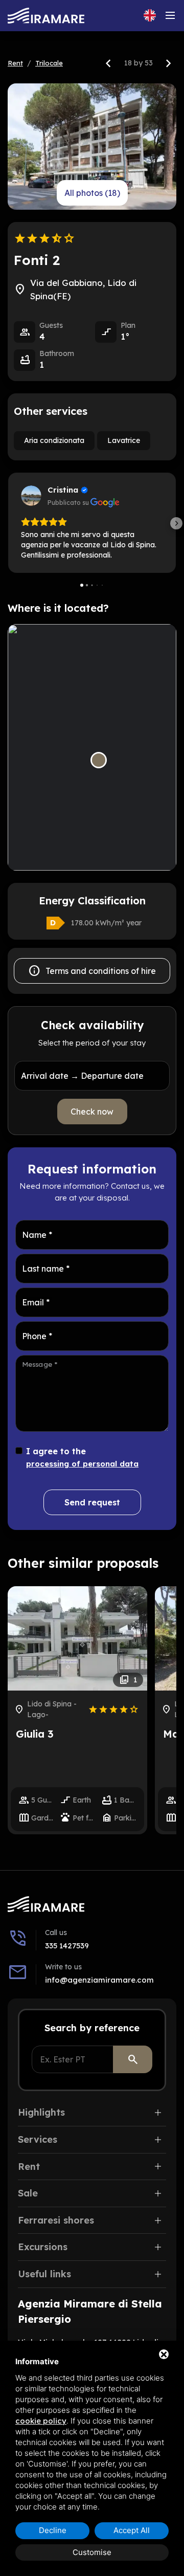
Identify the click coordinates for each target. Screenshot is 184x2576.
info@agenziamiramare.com (99, 1980)
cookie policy (41, 2421)
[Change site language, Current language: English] (150, 15)
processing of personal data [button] (82, 1464)
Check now (92, 1112)
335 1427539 (67, 1946)
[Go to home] (46, 16)
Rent (15, 63)
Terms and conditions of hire (92, 971)
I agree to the (82, 1457)
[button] (8, 523)
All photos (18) (92, 193)
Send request (92, 1502)
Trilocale (49, 63)
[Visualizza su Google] (31, 496)
